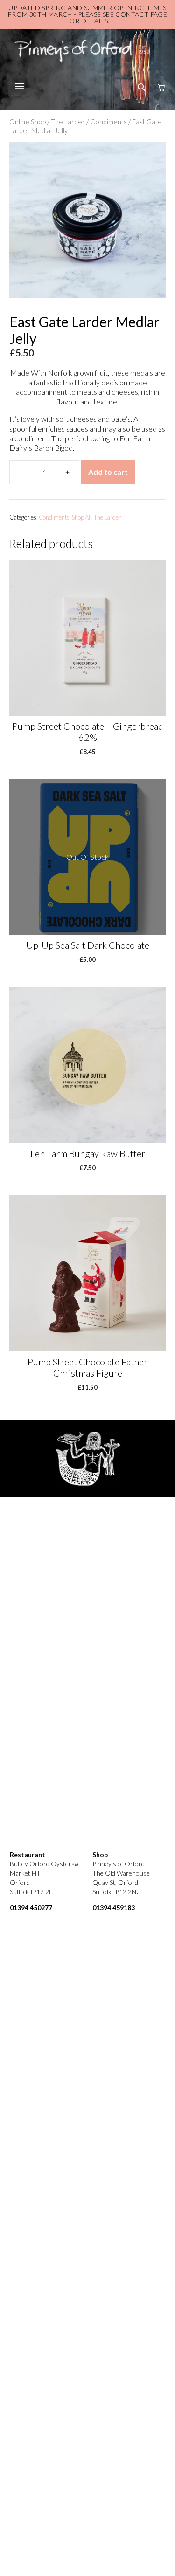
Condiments (108, 122)
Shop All (82, 517)
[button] (19, 86)
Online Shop (28, 122)
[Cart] (158, 87)
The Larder (68, 122)
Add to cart (108, 472)
